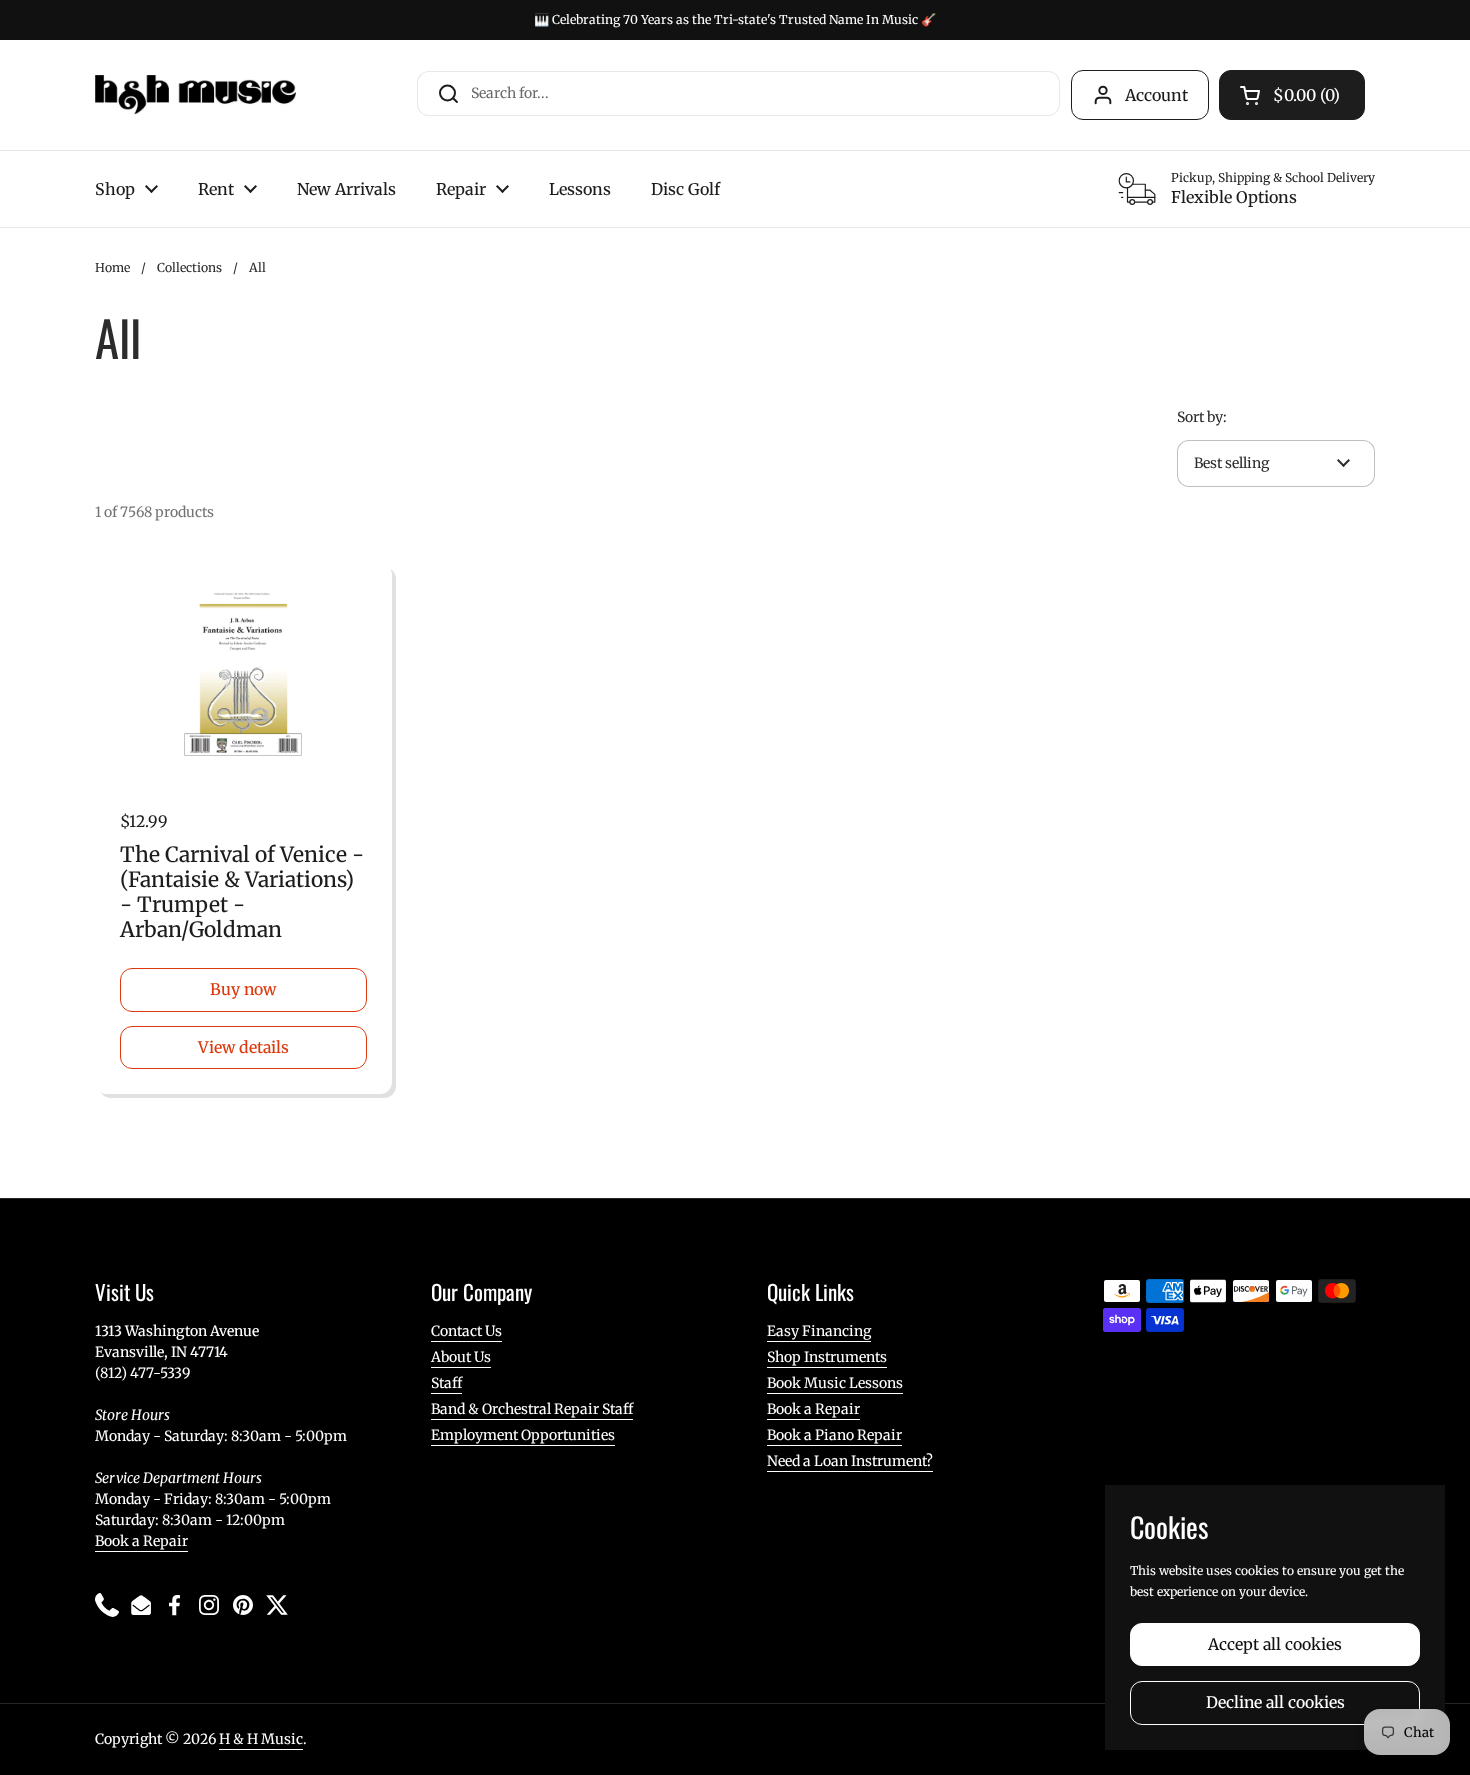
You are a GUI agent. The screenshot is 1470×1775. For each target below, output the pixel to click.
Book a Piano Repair (834, 1435)
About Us (461, 1357)
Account (1156, 95)
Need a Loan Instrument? (850, 1461)
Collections (189, 267)
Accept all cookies (1275, 1644)
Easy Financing (819, 1331)
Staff (446, 1383)
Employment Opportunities (523, 1435)
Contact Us (466, 1331)
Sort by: (1202, 417)
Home (112, 267)
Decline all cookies (1275, 1702)
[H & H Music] (195, 95)
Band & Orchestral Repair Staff (532, 1409)
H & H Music (261, 1739)
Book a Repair (141, 1541)
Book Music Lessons (835, 1383)
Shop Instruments (827, 1357)
